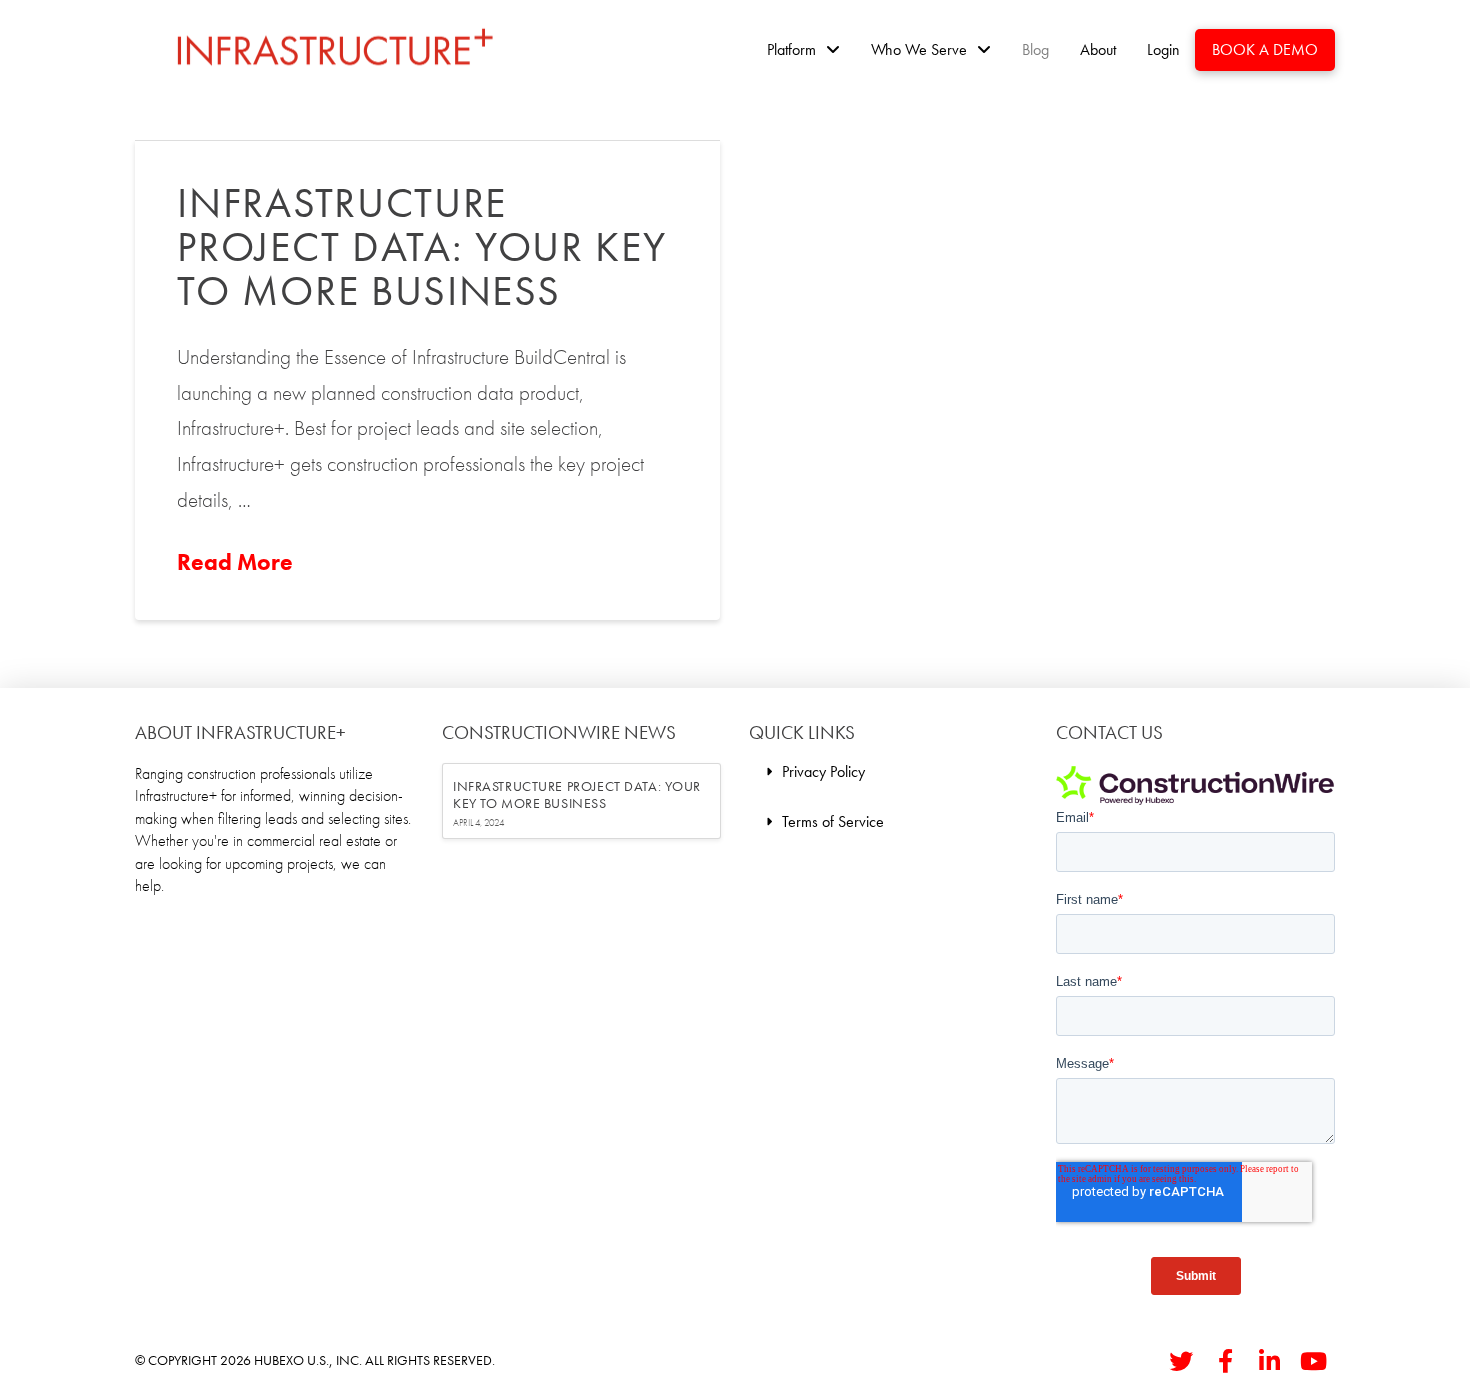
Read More (235, 562)
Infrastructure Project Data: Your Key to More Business (421, 247)
